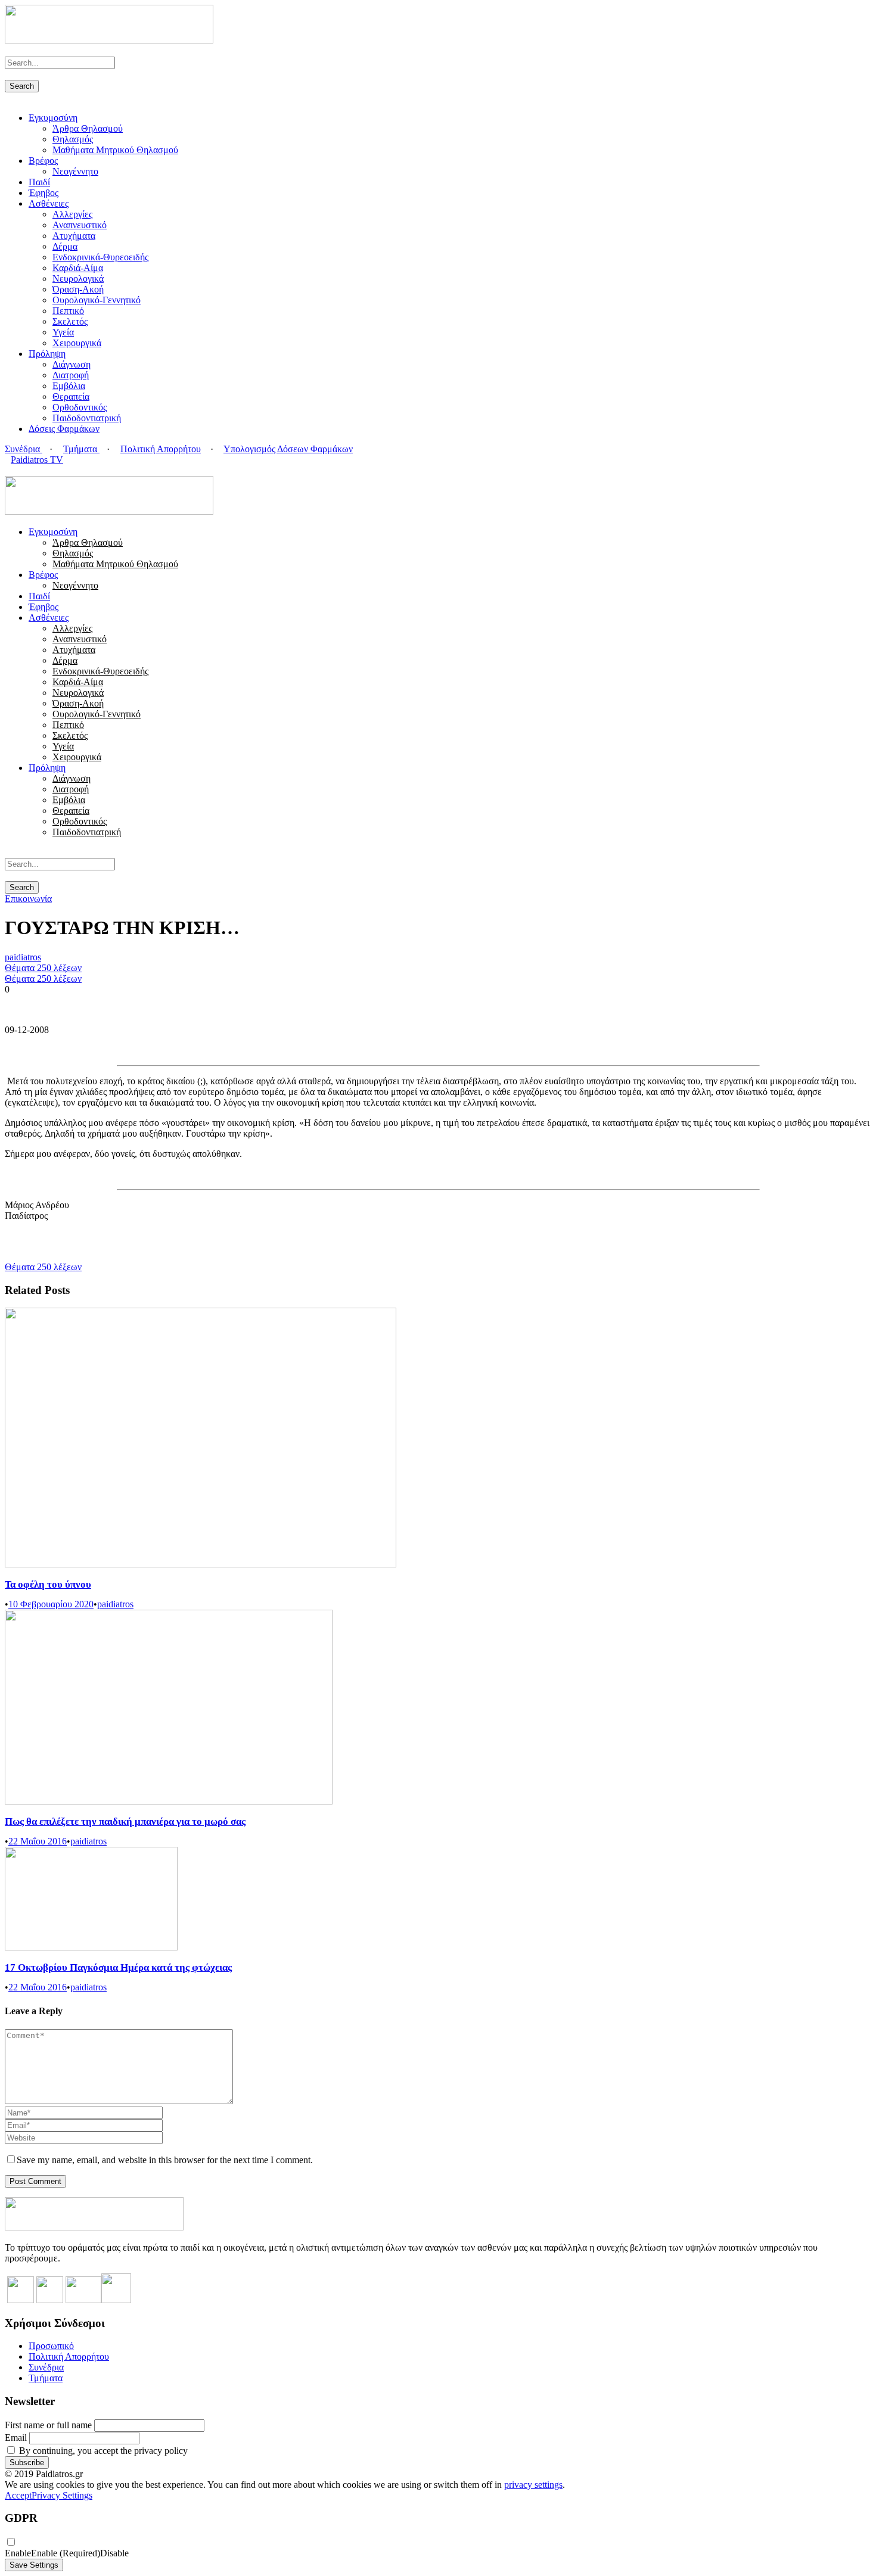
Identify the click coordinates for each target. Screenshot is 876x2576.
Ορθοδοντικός (80, 407)
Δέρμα (65, 246)
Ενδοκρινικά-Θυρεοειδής (100, 257)
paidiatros (23, 957)
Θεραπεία (71, 396)
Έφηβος (44, 193)
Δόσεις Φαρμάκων (64, 429)
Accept (18, 2495)
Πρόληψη (47, 354)
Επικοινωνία (28, 899)
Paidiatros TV (37, 460)
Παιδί (39, 182)
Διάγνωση (72, 364)
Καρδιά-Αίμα (78, 268)
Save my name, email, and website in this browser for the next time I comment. (165, 2160)
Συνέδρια (24, 449)
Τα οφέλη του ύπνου (48, 1584)
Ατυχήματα (74, 236)
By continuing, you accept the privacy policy (102, 2451)
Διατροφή (71, 375)
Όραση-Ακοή (78, 289)
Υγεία (63, 332)
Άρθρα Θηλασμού (88, 128)
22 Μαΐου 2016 (38, 1841)
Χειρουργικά (77, 343)
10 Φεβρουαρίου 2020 (51, 1604)
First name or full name (48, 2425)
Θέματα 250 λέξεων (43, 968)
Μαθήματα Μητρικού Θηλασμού (115, 150)
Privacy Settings (62, 2495)
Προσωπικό (51, 2346)
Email (16, 2437)
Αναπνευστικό (80, 225)
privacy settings (533, 2485)
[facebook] (15, 470)
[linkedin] (23, 470)
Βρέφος (43, 161)
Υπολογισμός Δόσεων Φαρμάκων (288, 449)
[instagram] (37, 470)
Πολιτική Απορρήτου (161, 449)
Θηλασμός (73, 139)
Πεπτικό (68, 311)
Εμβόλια (69, 386)
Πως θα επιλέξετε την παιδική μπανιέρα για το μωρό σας (125, 1821)
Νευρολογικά (78, 279)
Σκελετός (70, 321)
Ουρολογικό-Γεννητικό (97, 300)
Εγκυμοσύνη (53, 118)
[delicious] (8, 470)
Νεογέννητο (75, 171)
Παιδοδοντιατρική (87, 418)
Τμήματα (81, 449)
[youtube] (30, 470)
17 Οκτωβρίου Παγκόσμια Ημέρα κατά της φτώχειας (118, 1967)
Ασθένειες (49, 203)
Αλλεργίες (72, 214)
